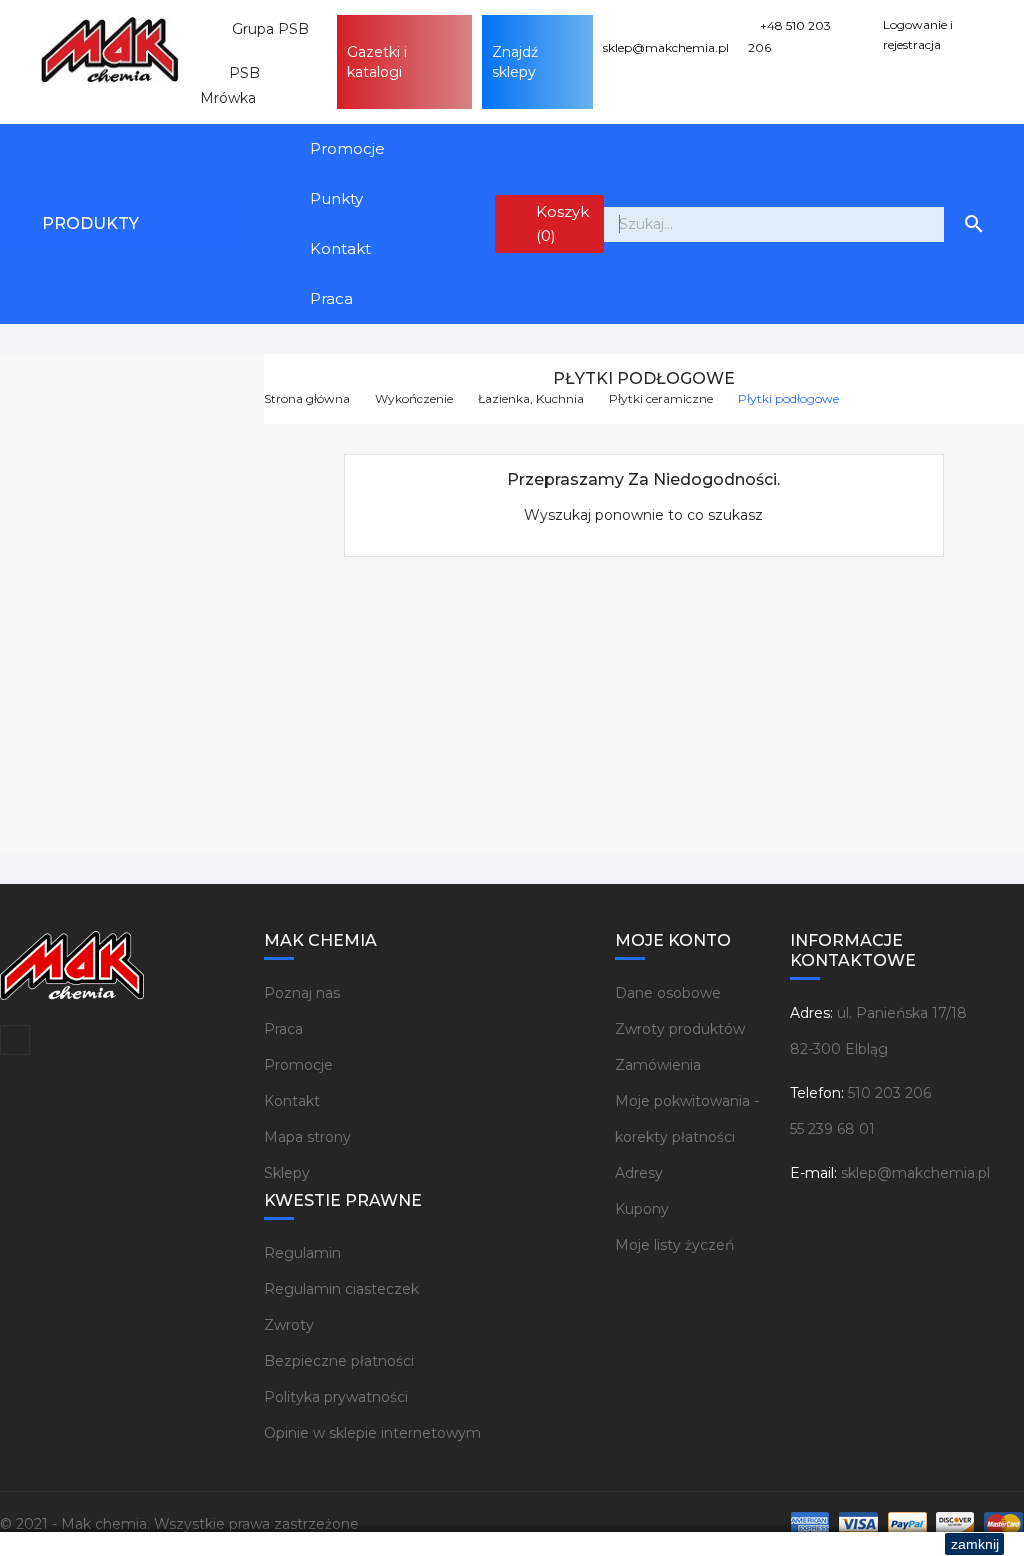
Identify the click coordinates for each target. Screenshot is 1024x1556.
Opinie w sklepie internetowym (372, 1433)
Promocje (347, 148)
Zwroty (289, 1325)
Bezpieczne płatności (339, 1361)
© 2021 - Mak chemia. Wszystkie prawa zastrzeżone (179, 1524)
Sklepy (287, 1173)
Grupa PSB (262, 29)
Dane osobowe (668, 993)
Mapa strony (307, 1137)
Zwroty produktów (680, 1029)
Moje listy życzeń (674, 1245)
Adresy (639, 1173)
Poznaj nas (302, 993)
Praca (331, 298)
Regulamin (302, 1253)
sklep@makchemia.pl (915, 1173)
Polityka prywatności (336, 1397)
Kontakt (340, 248)
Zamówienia (658, 1065)
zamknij (975, 1544)
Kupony (642, 1209)
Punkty (336, 198)
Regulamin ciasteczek (341, 1289)
